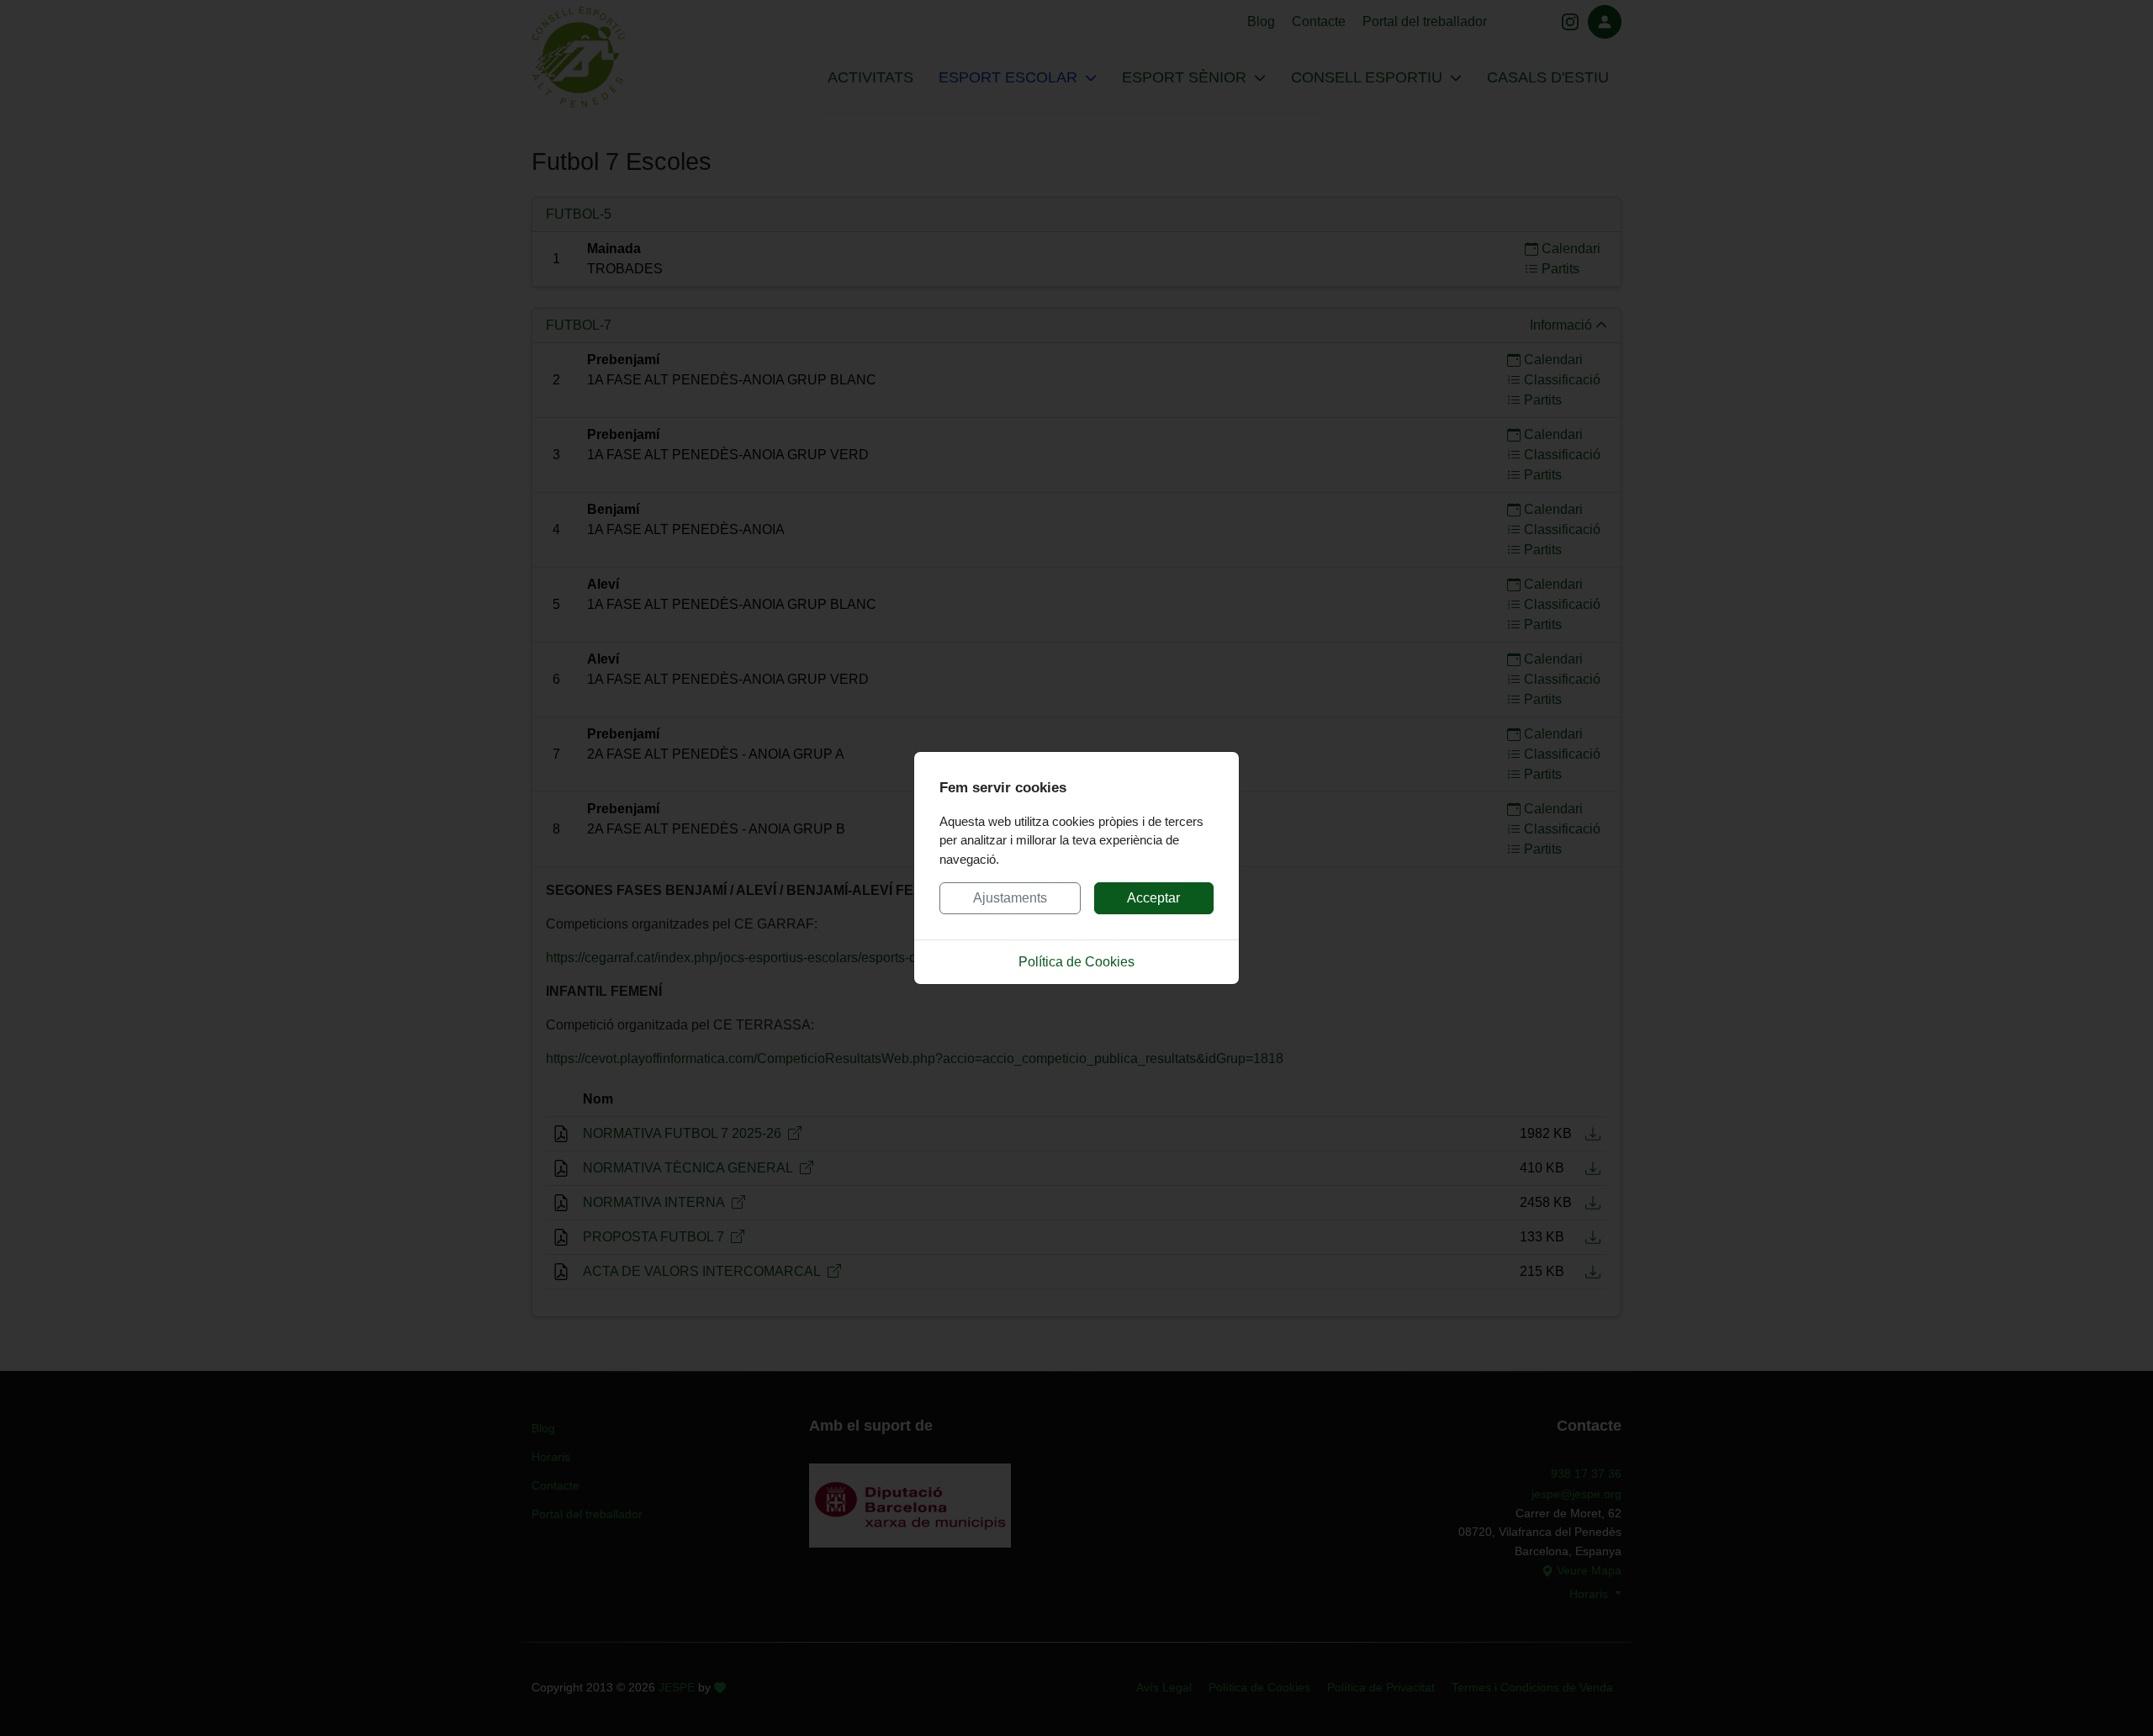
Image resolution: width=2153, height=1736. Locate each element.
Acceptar (1153, 898)
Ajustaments (1010, 898)
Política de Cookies (1076, 962)
